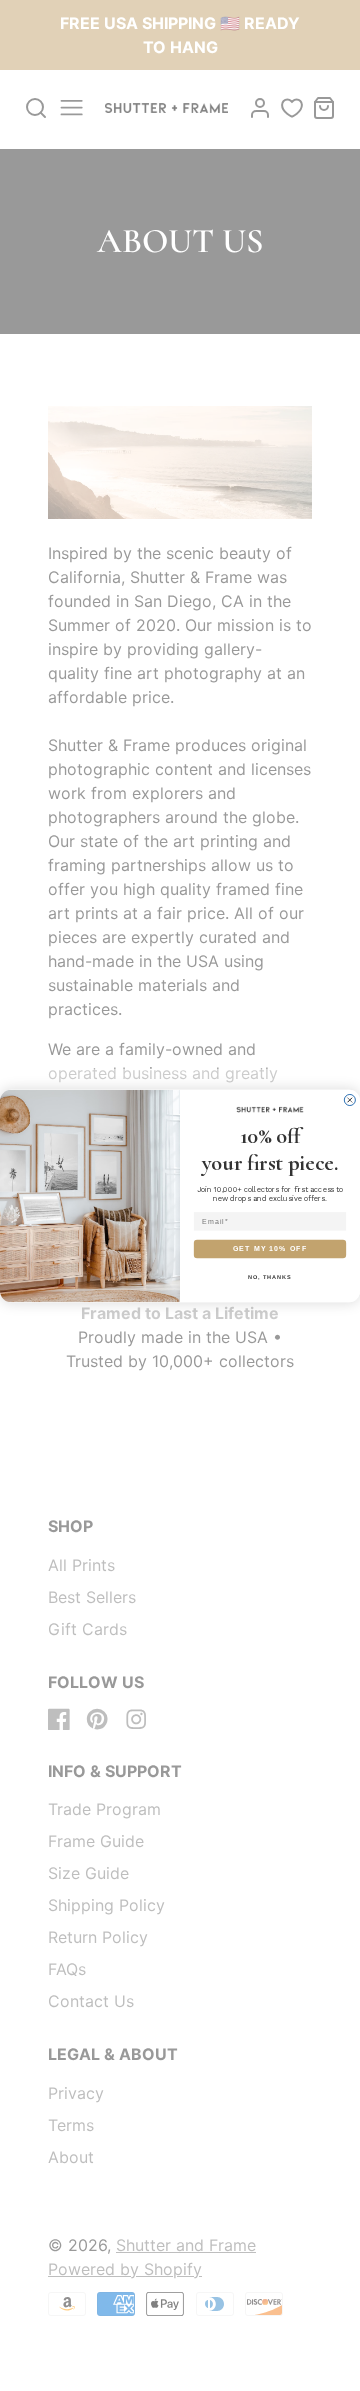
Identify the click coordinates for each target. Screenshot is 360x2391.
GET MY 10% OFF (270, 1248)
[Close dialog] (349, 1099)
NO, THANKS (270, 1276)
